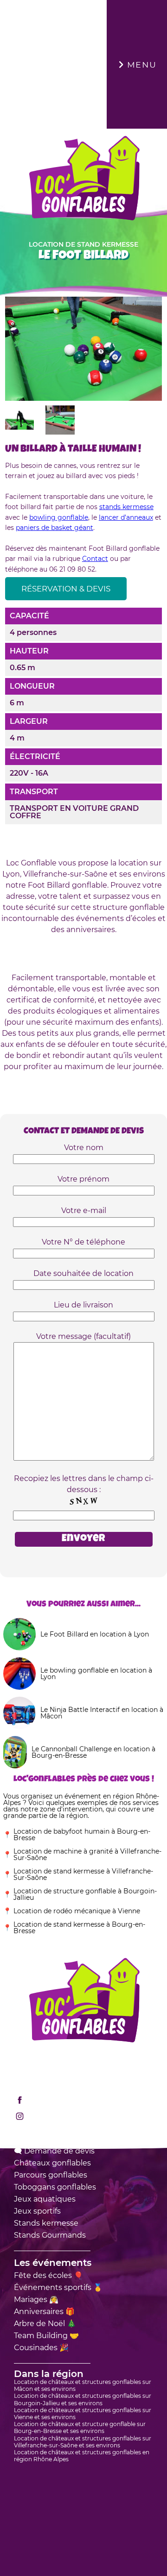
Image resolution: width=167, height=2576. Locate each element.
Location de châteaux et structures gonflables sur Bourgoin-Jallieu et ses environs (83, 2399)
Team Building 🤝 (46, 2336)
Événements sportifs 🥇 (58, 2287)
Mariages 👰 (36, 2299)
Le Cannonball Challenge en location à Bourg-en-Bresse (93, 1752)
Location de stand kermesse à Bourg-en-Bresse (79, 1928)
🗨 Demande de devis (54, 2151)
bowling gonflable (59, 517)
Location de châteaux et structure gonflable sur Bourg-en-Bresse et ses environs (80, 2427)
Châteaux (52, 2163)
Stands (46, 2223)
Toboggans (55, 2187)
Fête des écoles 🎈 (48, 2275)
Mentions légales (45, 2055)
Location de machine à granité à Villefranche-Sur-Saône (87, 1854)
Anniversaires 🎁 (44, 2312)
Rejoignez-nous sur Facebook (84, 2100)
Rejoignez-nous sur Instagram (85, 2116)
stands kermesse (126, 507)
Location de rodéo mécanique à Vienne (77, 1911)
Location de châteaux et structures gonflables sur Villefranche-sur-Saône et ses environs (83, 2442)
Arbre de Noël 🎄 (45, 2324)
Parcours (51, 2175)
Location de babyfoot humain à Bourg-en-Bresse (82, 1835)
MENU (133, 64)
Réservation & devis (66, 589)
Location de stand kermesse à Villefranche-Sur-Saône (83, 1874)
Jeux (45, 2199)
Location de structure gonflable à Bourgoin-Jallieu (85, 1894)
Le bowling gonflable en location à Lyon (96, 1674)
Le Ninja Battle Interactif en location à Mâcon (102, 1713)
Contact (95, 559)
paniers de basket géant (55, 528)
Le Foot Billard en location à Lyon (95, 1634)
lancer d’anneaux (126, 517)
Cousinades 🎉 (41, 2348)
